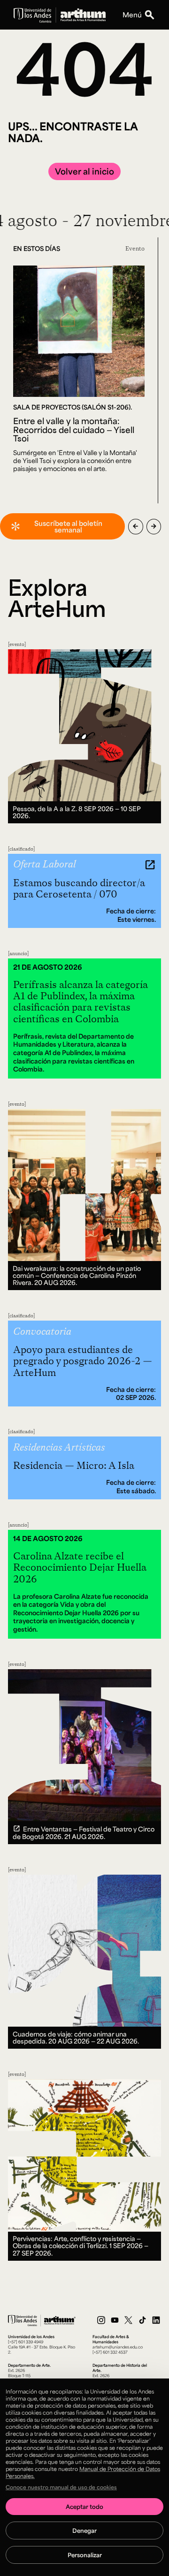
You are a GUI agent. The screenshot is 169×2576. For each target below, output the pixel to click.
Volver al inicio (84, 171)
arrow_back (135, 526)
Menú (132, 15)
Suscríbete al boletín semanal (68, 526)
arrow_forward (154, 526)
